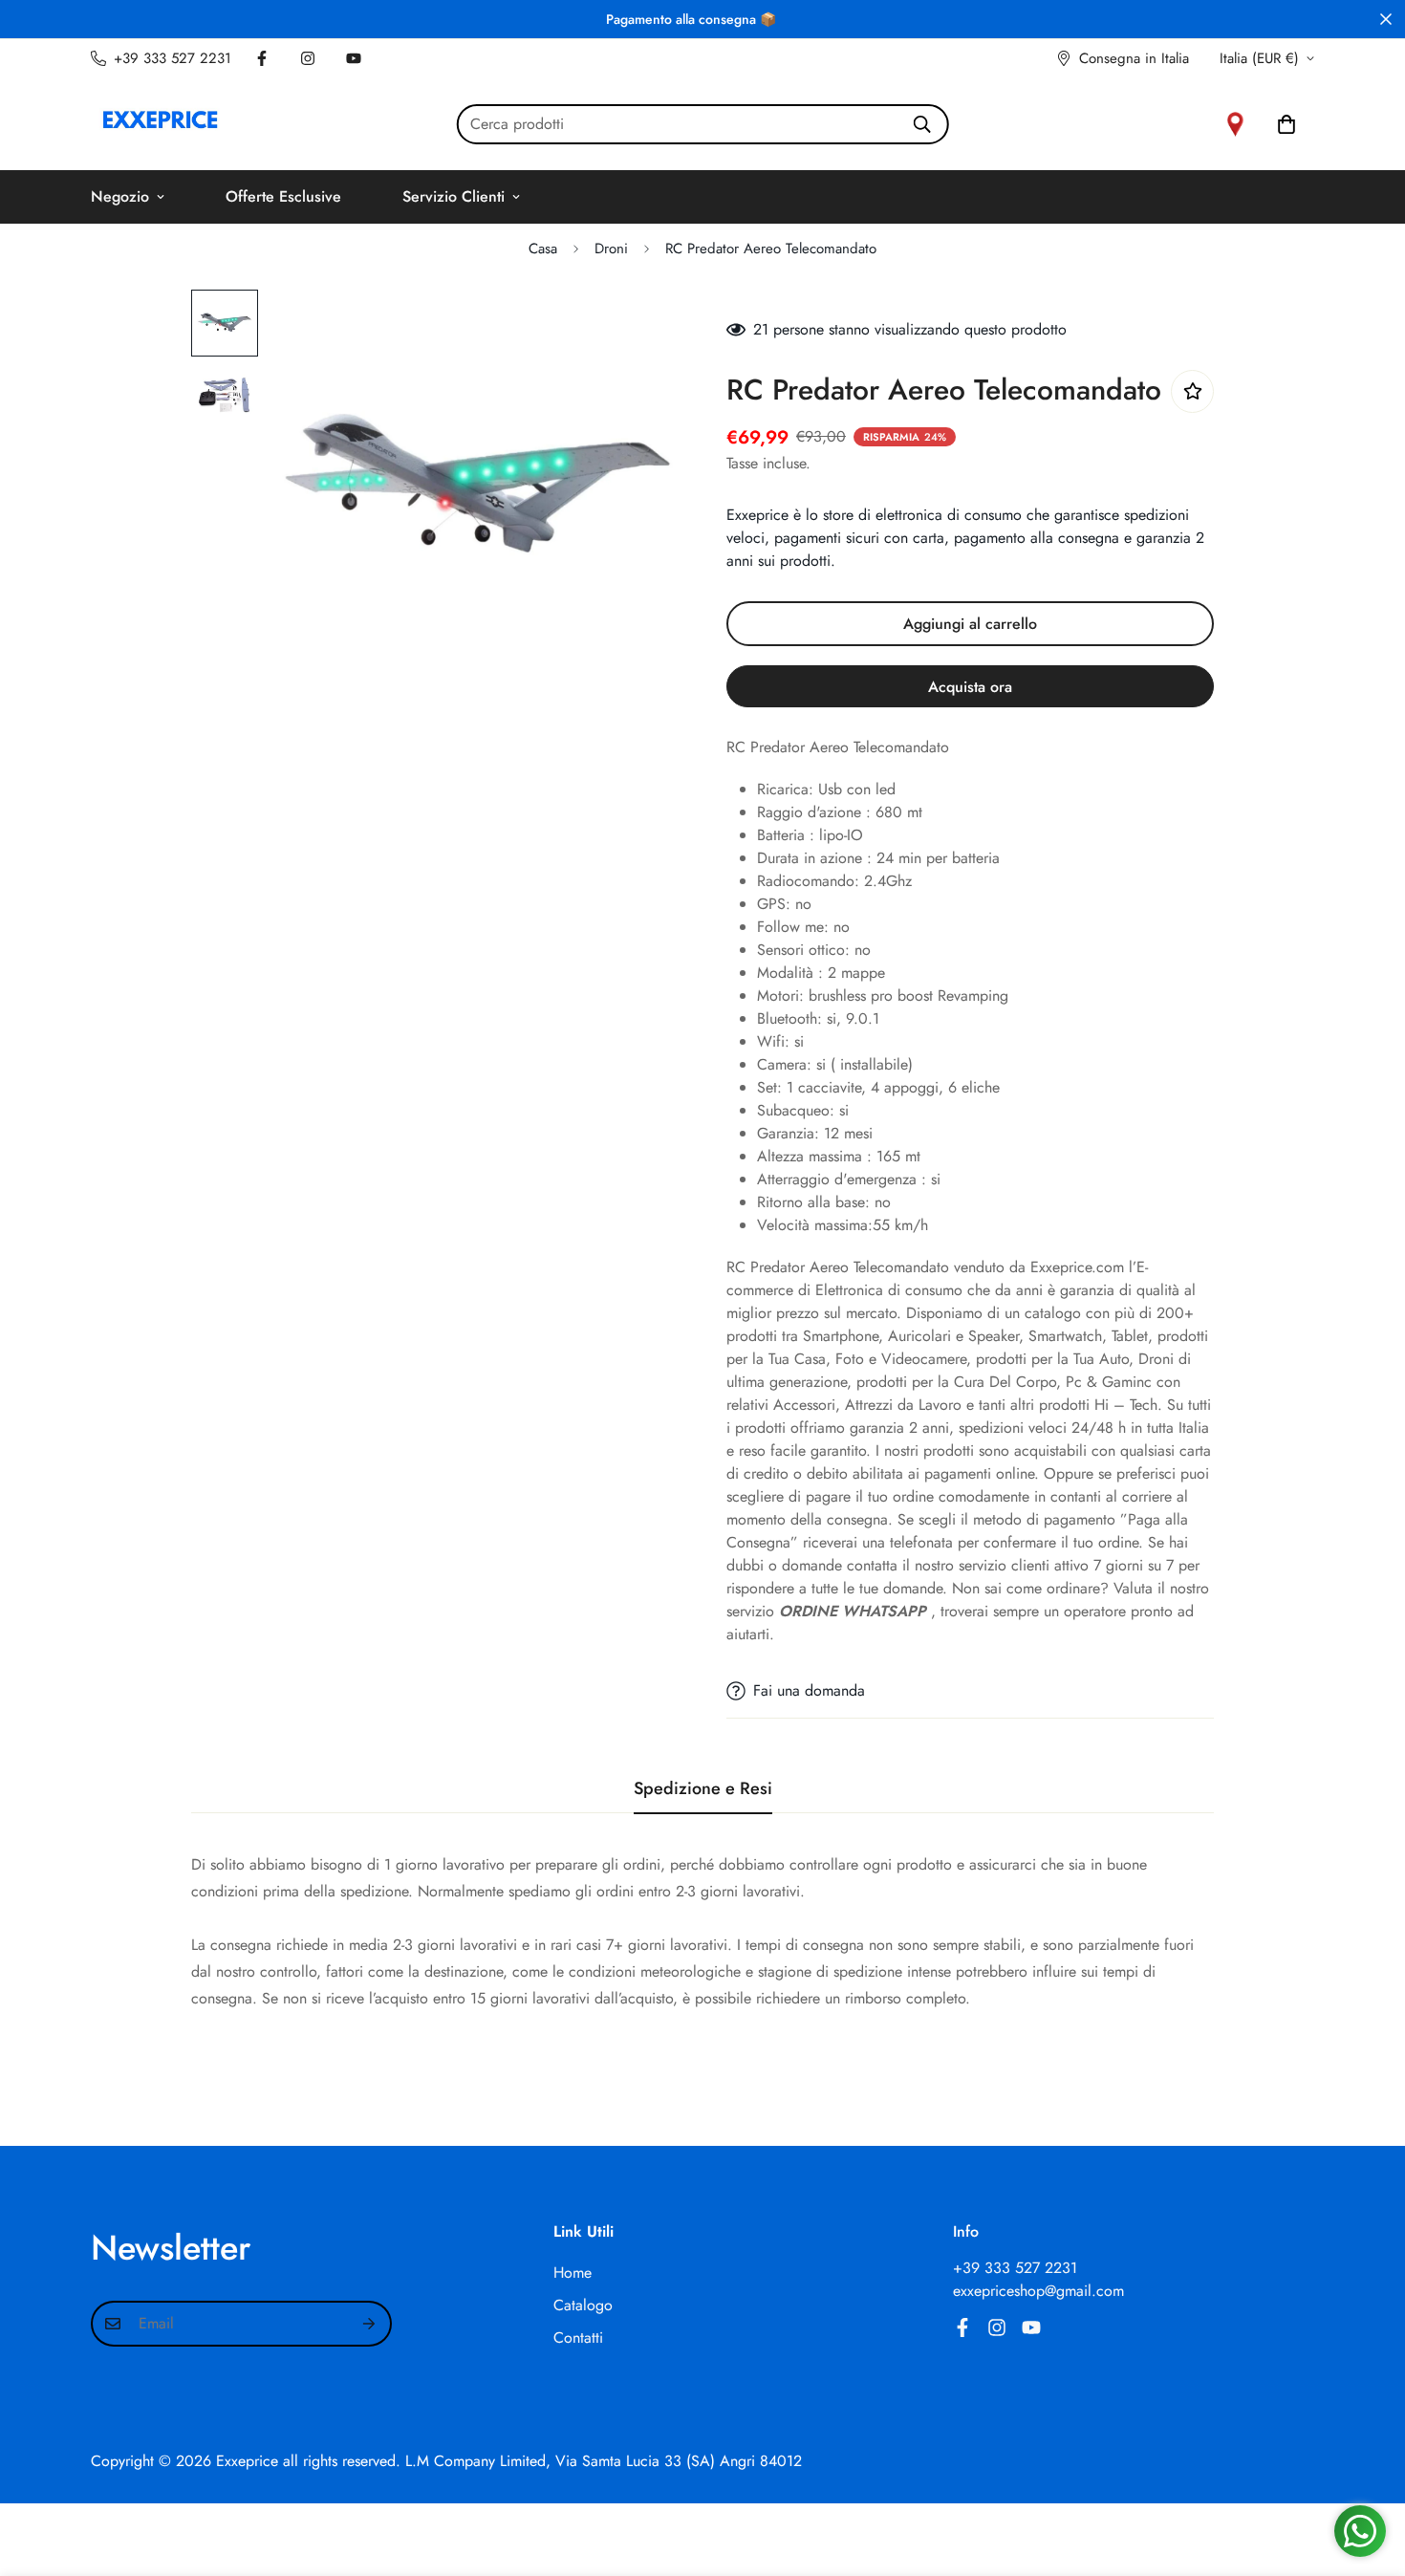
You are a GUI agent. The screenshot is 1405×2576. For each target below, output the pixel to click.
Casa (543, 249)
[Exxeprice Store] (160, 124)
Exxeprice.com (1077, 1267)
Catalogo (583, 2305)
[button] (1286, 124)
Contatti (578, 2338)
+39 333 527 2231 (1015, 2268)
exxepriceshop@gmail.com (1038, 2291)
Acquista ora (970, 687)
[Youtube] (354, 58)
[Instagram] (308, 58)
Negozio (120, 196)
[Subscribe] (370, 2324)
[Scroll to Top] (1368, 2472)
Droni (611, 249)
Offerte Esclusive (283, 196)
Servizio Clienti (454, 196)
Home (573, 2273)
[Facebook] (262, 58)
